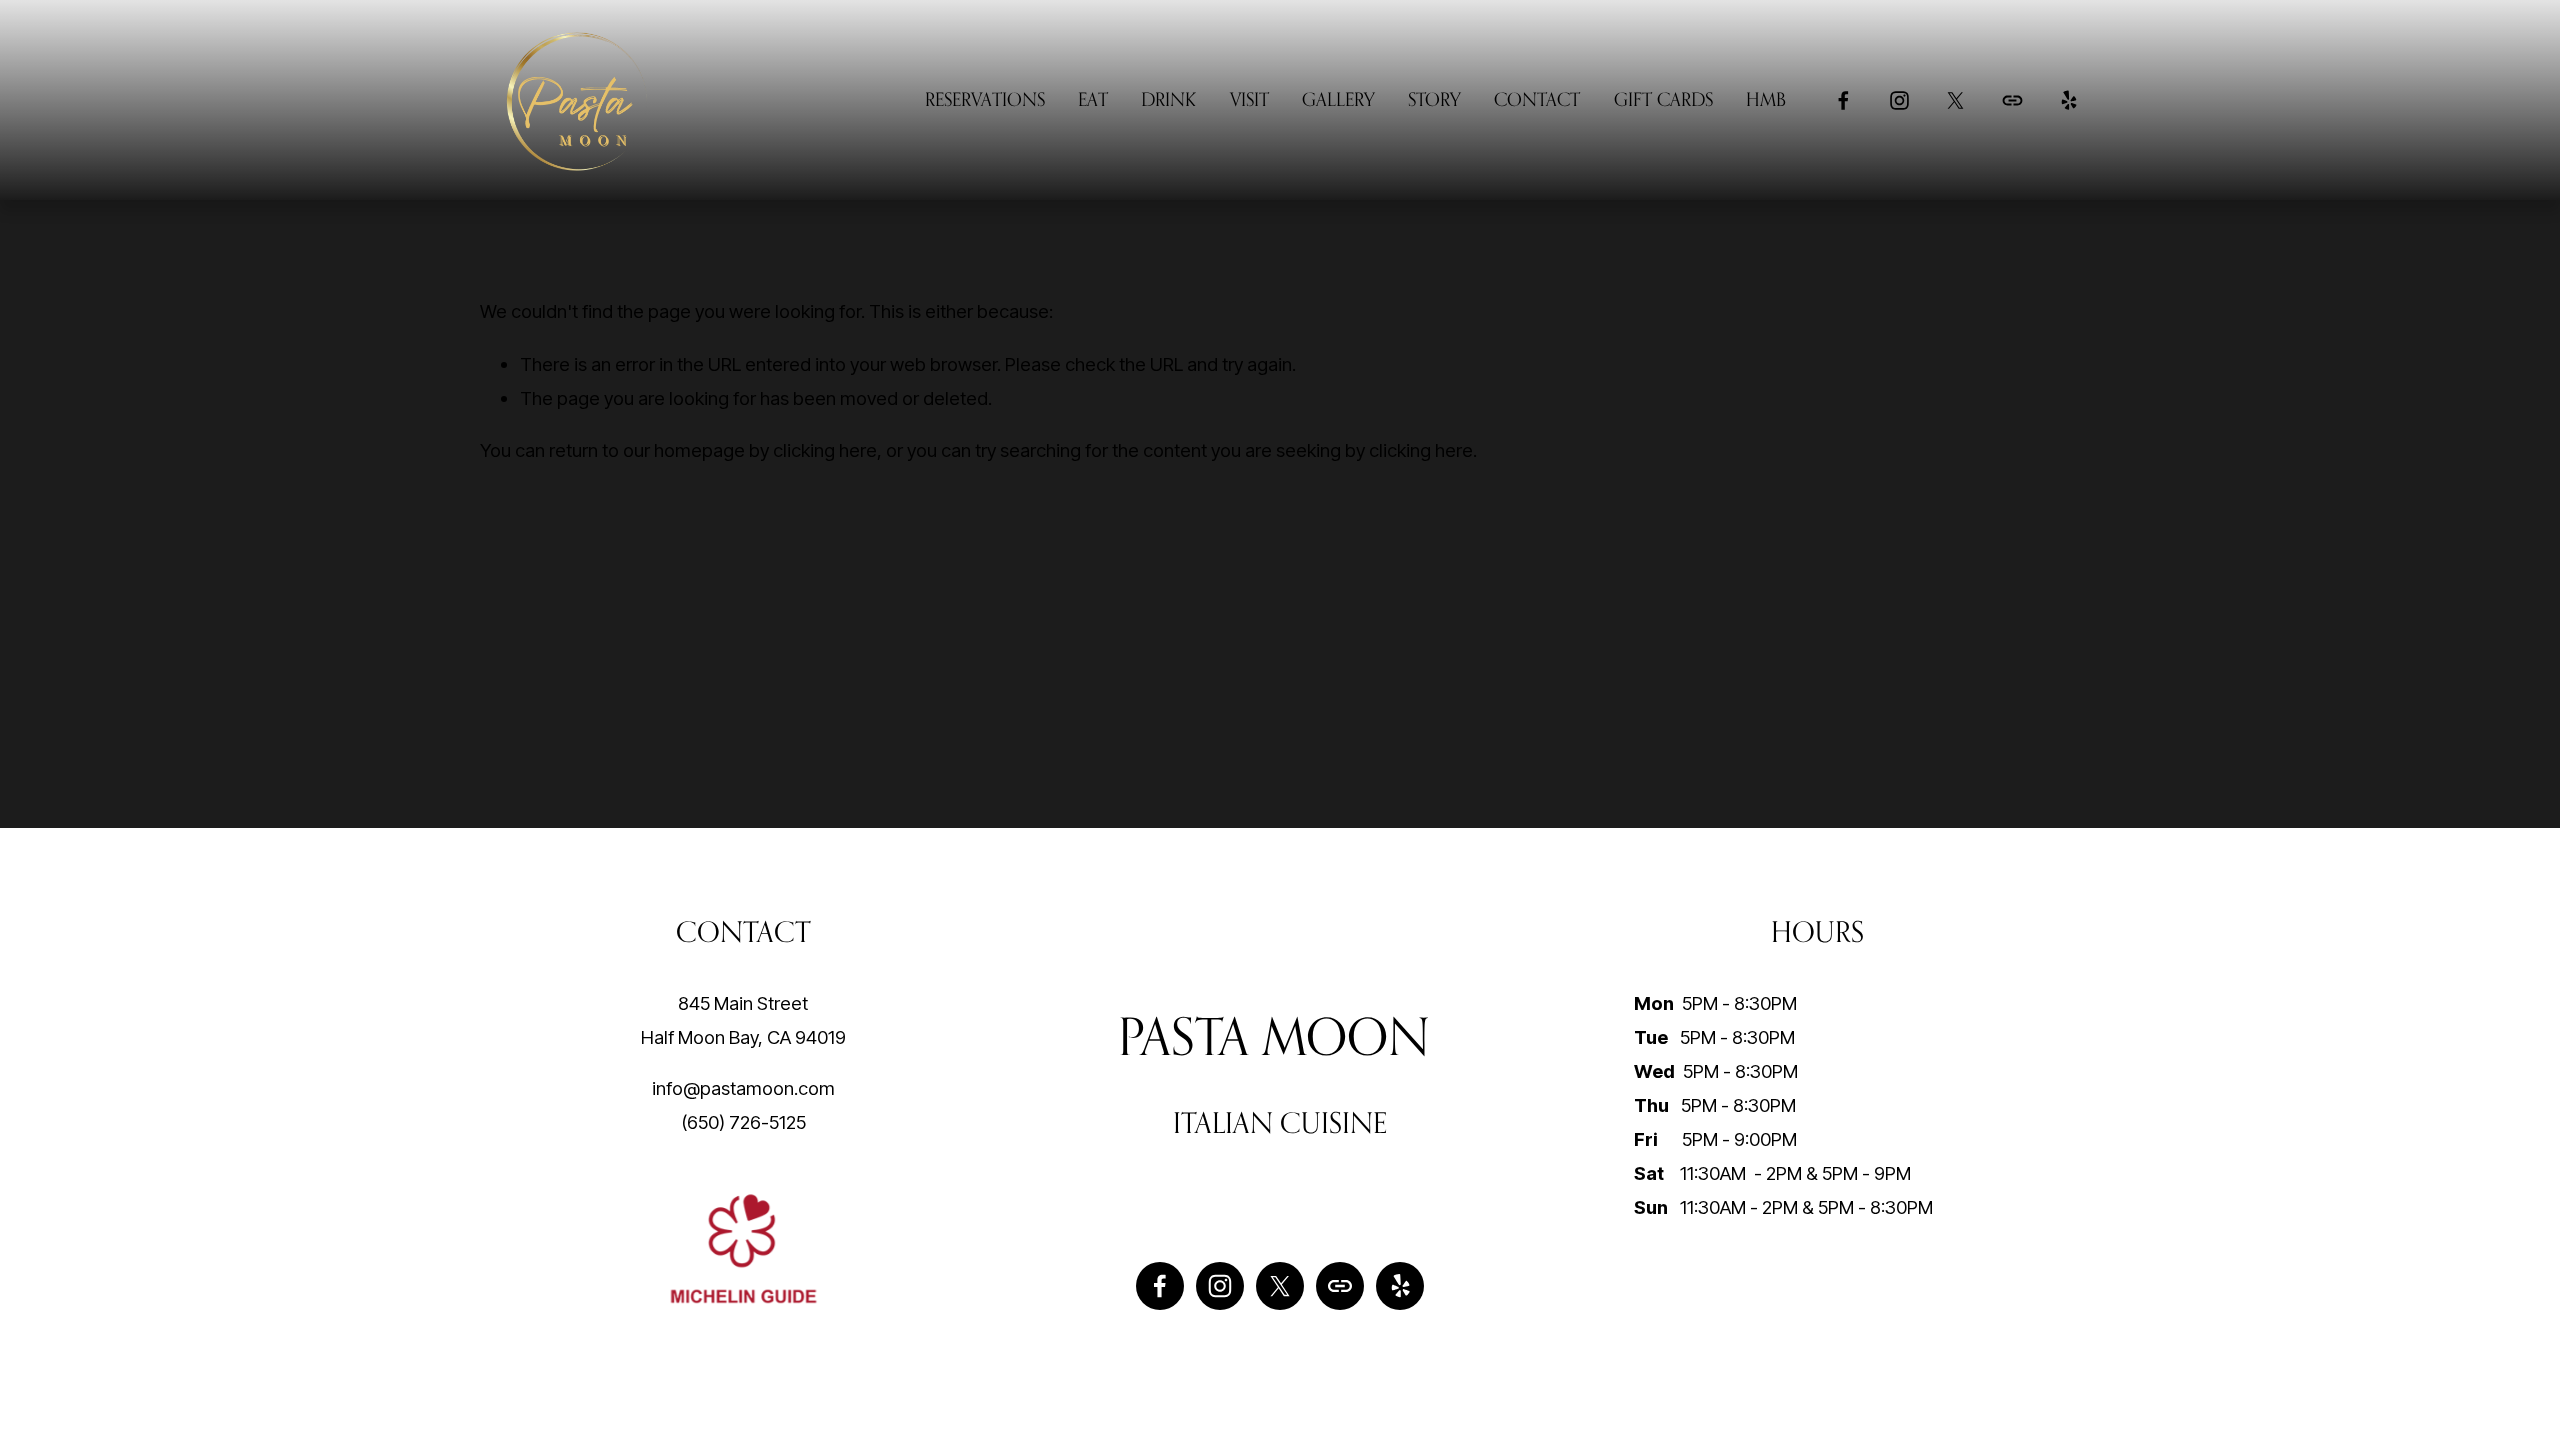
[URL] (2012, 100)
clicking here (825, 450)
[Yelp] (2068, 100)
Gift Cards (1663, 99)
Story (1434, 99)
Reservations (985, 99)
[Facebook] (1843, 100)
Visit (1249, 99)
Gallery (1338, 99)
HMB (1766, 99)
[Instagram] (1899, 100)
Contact (1537, 99)
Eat (1093, 99)
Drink (1168, 99)
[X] (1955, 100)
